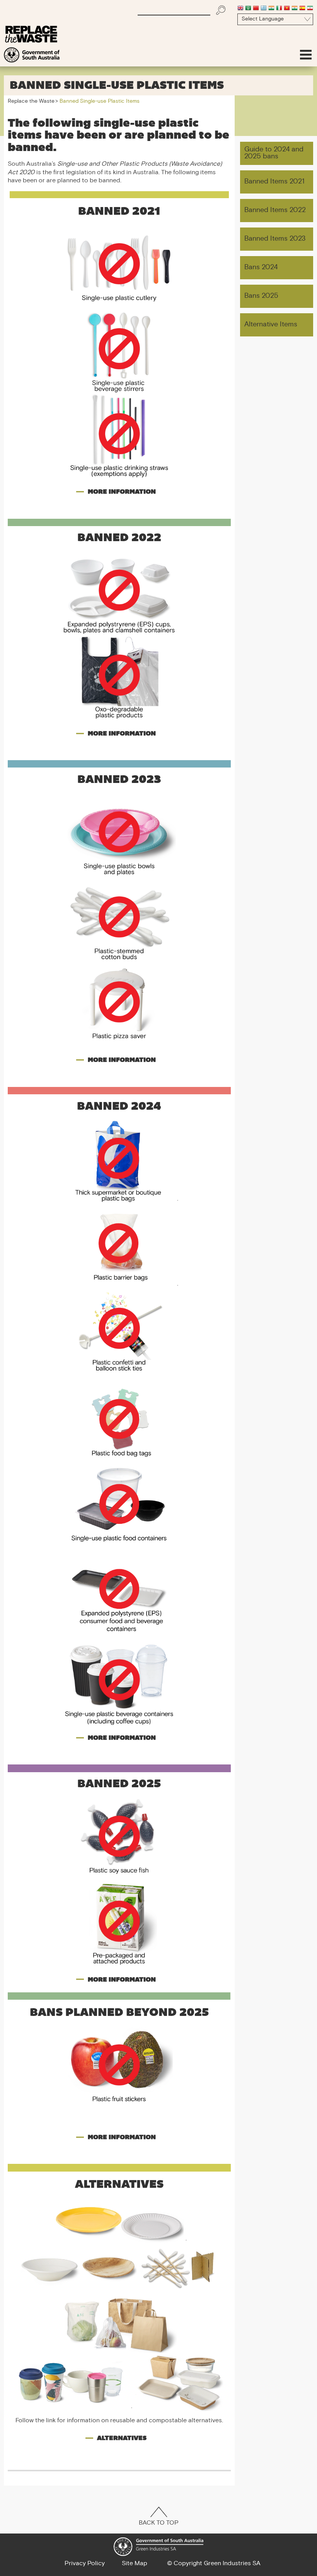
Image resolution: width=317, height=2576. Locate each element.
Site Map (135, 2564)
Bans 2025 (261, 296)
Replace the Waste (31, 102)
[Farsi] (310, 9)
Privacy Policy (85, 2564)
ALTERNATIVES (122, 2438)
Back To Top (159, 2523)
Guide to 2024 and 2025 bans (274, 153)
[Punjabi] (295, 9)
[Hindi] (271, 9)
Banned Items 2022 (275, 210)
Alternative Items (271, 325)
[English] (240, 9)
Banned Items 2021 (274, 182)
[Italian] (279, 9)
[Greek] (264, 9)
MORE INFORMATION (122, 492)
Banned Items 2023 (275, 239)
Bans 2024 (261, 267)
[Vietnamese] (287, 9)
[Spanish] (302, 9)
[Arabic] (248, 9)
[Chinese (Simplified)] (256, 9)
